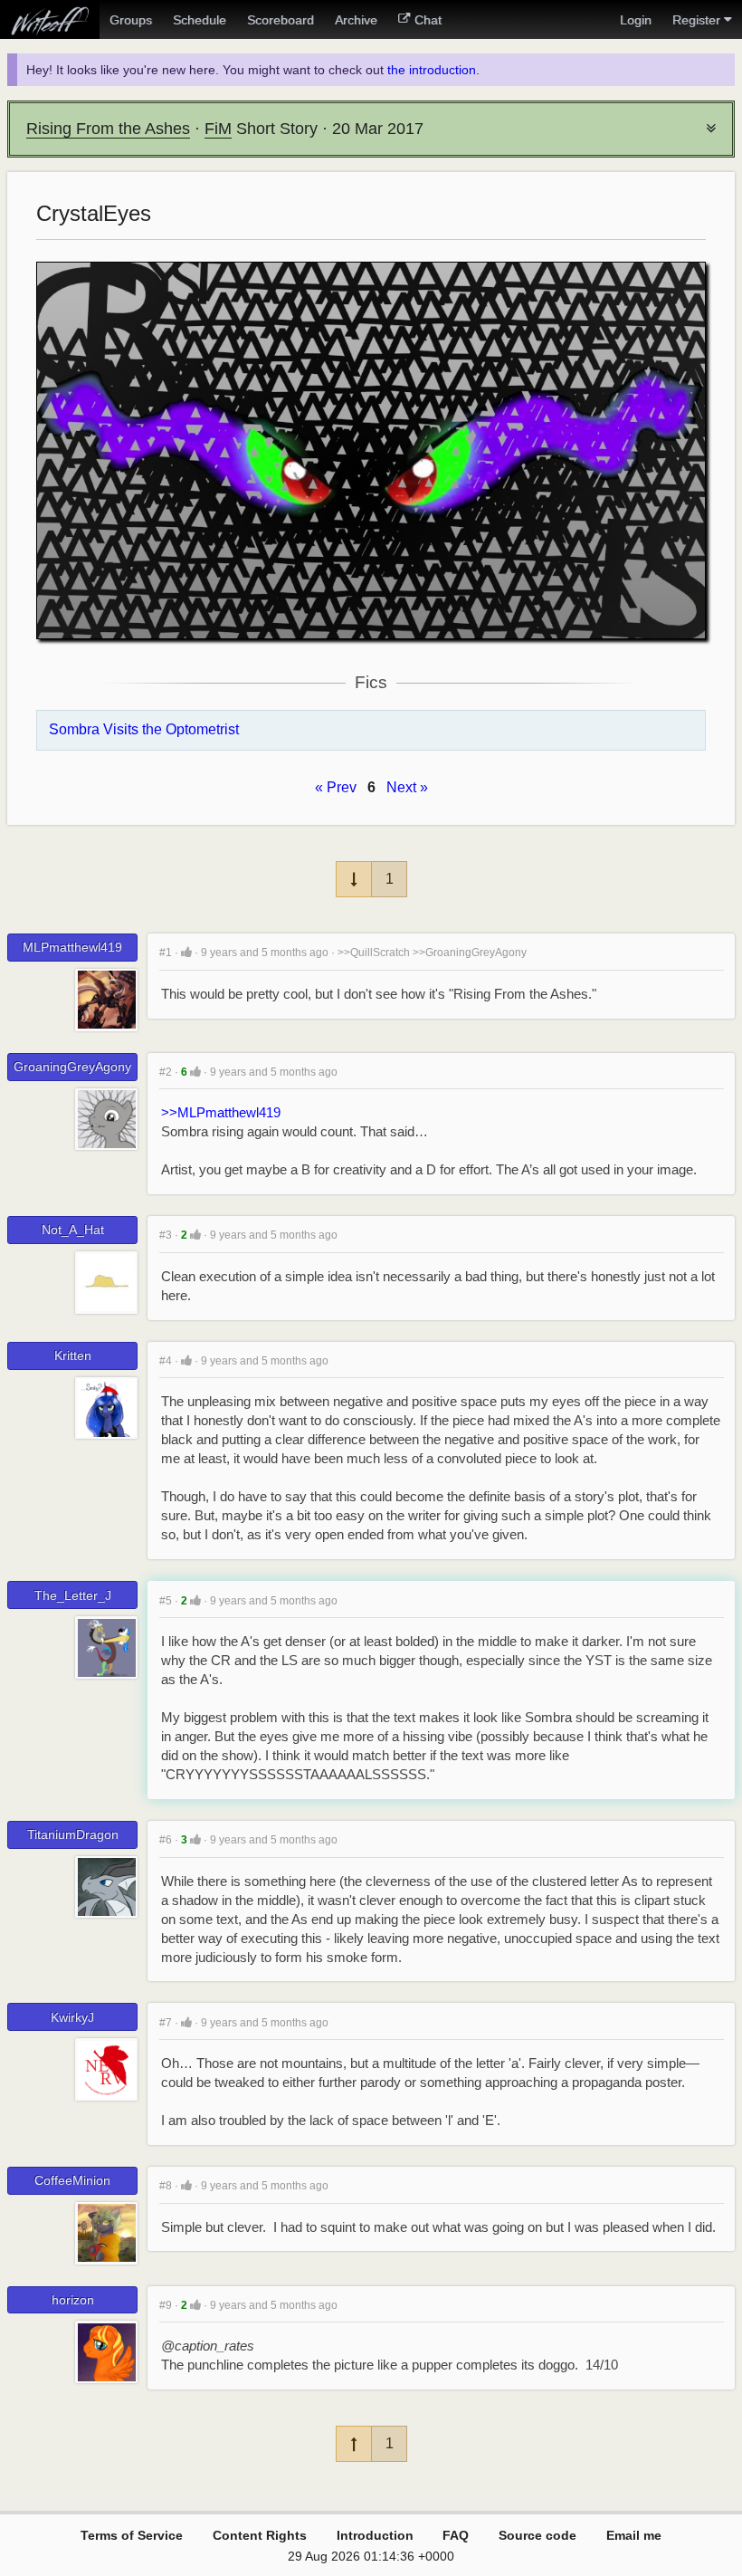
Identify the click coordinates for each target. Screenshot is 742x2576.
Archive (356, 20)
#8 (166, 2186)
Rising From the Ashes (108, 129)
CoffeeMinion (72, 2180)
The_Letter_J (73, 1595)
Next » (407, 787)
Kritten (73, 1355)
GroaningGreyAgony (72, 1067)
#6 (166, 1840)
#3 (166, 1235)
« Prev (336, 787)
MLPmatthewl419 (72, 947)
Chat (428, 20)
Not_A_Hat (73, 1230)
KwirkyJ (72, 2017)
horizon (73, 2300)
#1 (166, 953)
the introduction (432, 70)
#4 (166, 1361)
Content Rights (260, 2535)
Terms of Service (132, 2535)
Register (696, 20)
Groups (131, 20)
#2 (166, 1072)
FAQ (456, 2535)
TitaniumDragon (73, 1834)
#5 (166, 1601)
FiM (218, 129)
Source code (537, 2535)
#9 (166, 2305)
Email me (634, 2535)
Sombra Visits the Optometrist (144, 729)
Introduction (375, 2535)
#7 (166, 2023)
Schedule (200, 20)
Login (636, 20)
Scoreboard (281, 20)
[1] (186, 952)
